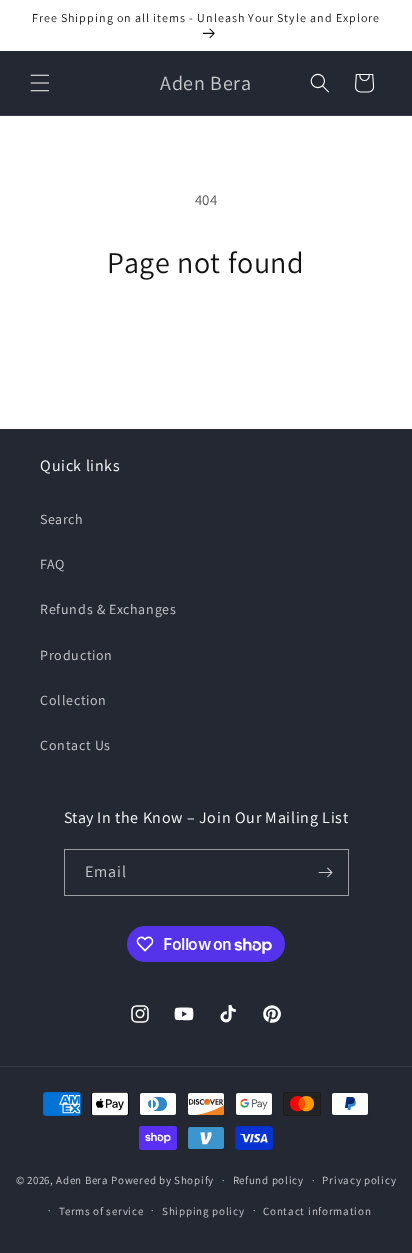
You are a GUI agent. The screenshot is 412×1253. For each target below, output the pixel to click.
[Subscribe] (326, 872)
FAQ (52, 564)
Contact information (317, 1211)
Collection (73, 700)
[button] (40, 83)
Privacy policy (359, 1180)
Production (76, 655)
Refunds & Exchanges (108, 609)
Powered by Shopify (162, 1180)
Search (62, 519)
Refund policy (268, 1180)
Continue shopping (206, 335)
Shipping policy (203, 1211)
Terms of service (101, 1211)
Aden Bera (82, 1180)
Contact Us (75, 745)
